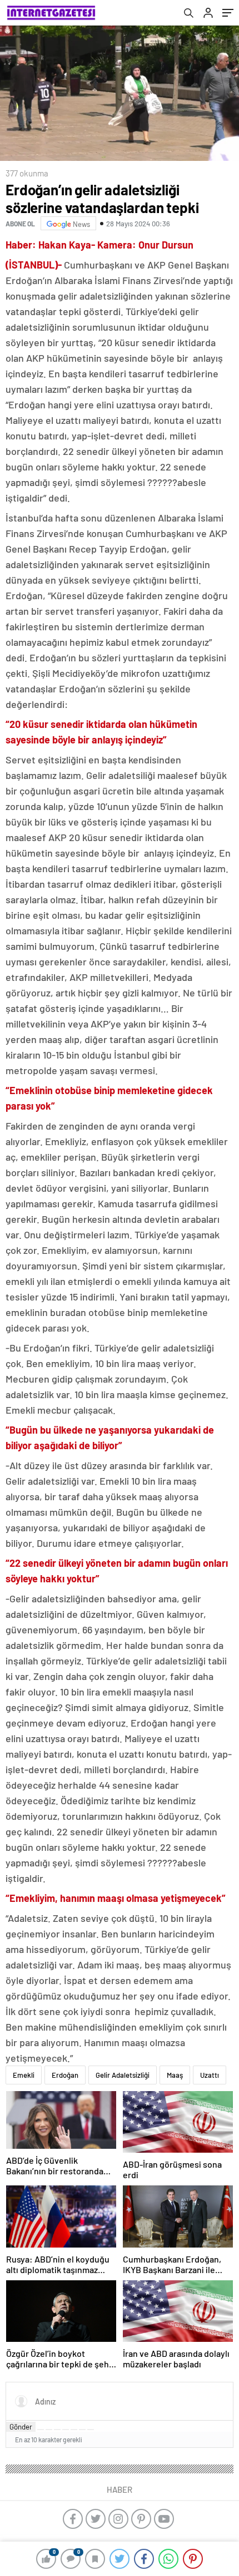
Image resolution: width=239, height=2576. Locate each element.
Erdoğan (65, 2075)
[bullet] (74, 2430)
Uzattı (210, 2075)
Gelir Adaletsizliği (123, 2075)
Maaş (175, 2075)
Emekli (24, 2075)
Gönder (21, 2427)
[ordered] (66, 2430)
